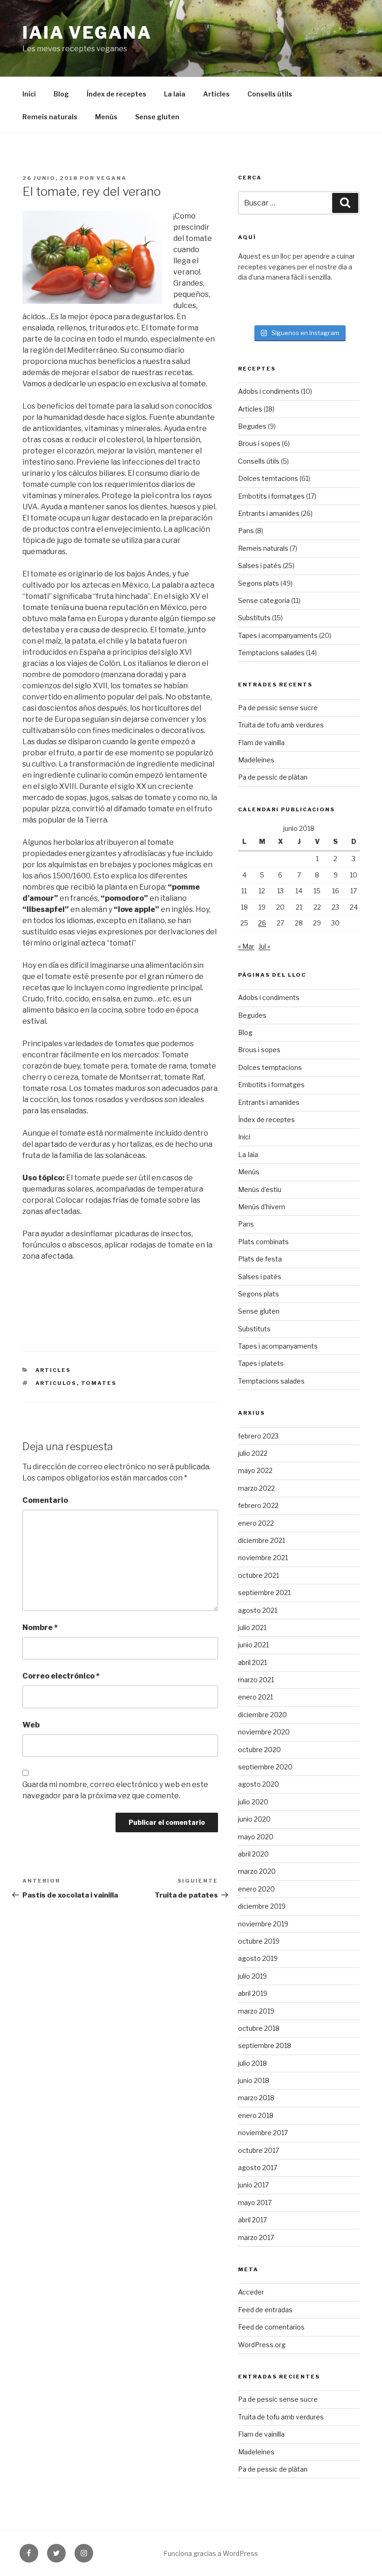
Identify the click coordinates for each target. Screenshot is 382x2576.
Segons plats (259, 583)
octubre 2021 (259, 1575)
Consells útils (270, 94)
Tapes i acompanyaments (278, 635)
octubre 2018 (259, 2028)
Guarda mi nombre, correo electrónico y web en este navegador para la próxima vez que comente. (115, 1790)
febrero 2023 (258, 1436)
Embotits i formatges (271, 496)
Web (31, 1725)
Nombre (40, 1627)
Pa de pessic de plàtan (273, 777)
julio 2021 (252, 1627)
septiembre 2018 (265, 2045)
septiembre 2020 (265, 1767)
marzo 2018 (256, 2098)
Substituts (254, 618)
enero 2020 (256, 1889)
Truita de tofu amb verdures (281, 725)
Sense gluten (157, 117)
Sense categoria (264, 600)
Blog (61, 94)
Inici (29, 94)
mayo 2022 (255, 1470)
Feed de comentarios (271, 2327)
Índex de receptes (116, 94)
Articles (216, 94)
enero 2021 (256, 1697)
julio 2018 (252, 2063)
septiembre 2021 (264, 1593)
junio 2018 (254, 2080)
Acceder (251, 2292)
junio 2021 (253, 1645)
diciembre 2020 (263, 1715)
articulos (56, 1383)
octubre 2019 (259, 1941)
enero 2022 (256, 1523)
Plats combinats (263, 1242)
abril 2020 (253, 1854)
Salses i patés (260, 565)
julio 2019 (252, 1976)
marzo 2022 (256, 1488)
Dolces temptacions (270, 1067)
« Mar (246, 946)
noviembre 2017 (263, 2133)
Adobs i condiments (269, 391)
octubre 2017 (259, 2150)
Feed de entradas (265, 2310)
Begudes (252, 426)
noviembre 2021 (263, 1558)
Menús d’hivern (262, 1207)
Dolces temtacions (268, 478)
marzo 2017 (256, 2237)
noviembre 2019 (263, 1924)
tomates (99, 1383)
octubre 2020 (259, 1750)
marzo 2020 (257, 1871)
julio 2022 (253, 1453)
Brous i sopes (259, 443)
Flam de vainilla (261, 743)
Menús (106, 117)
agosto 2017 (258, 2168)
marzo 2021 (256, 1680)
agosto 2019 (258, 1958)
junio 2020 (254, 1819)
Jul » (264, 946)
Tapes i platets (261, 1363)
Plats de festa (260, 1259)
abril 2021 (252, 1662)
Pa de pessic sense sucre (278, 708)
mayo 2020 (256, 1837)
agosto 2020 (259, 1784)
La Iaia (175, 94)
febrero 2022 (258, 1505)
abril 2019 (253, 1993)
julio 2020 (253, 1802)
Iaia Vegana (87, 33)
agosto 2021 (258, 1610)
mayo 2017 (255, 2203)
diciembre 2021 (262, 1540)
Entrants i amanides (269, 513)
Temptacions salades (271, 653)
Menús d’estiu (260, 1189)
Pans (246, 531)
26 (262, 923)
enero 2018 (256, 2115)
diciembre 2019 (262, 1906)
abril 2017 (252, 2220)
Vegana (112, 178)
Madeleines (256, 760)
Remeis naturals (50, 117)
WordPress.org (262, 2345)
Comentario (45, 1500)
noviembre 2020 (264, 1732)
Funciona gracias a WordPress (211, 2553)
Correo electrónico (61, 1676)
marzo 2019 (256, 2011)
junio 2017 (253, 2185)
